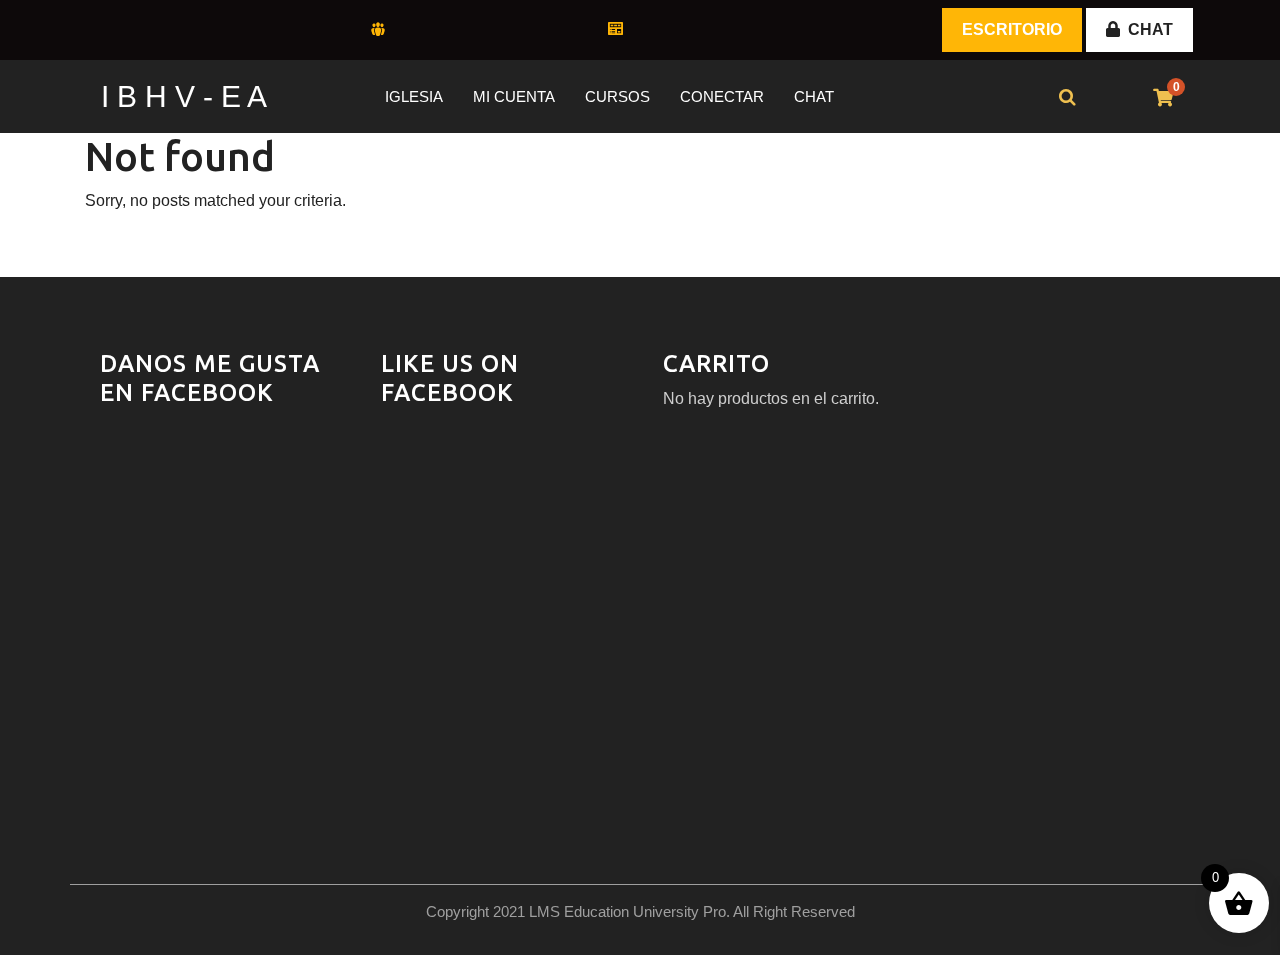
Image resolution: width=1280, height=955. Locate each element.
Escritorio (1012, 29)
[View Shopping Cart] (1163, 98)
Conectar (722, 96)
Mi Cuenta (514, 96)
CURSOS (617, 96)
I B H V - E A (184, 96)
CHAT (1150, 29)
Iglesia (414, 96)
